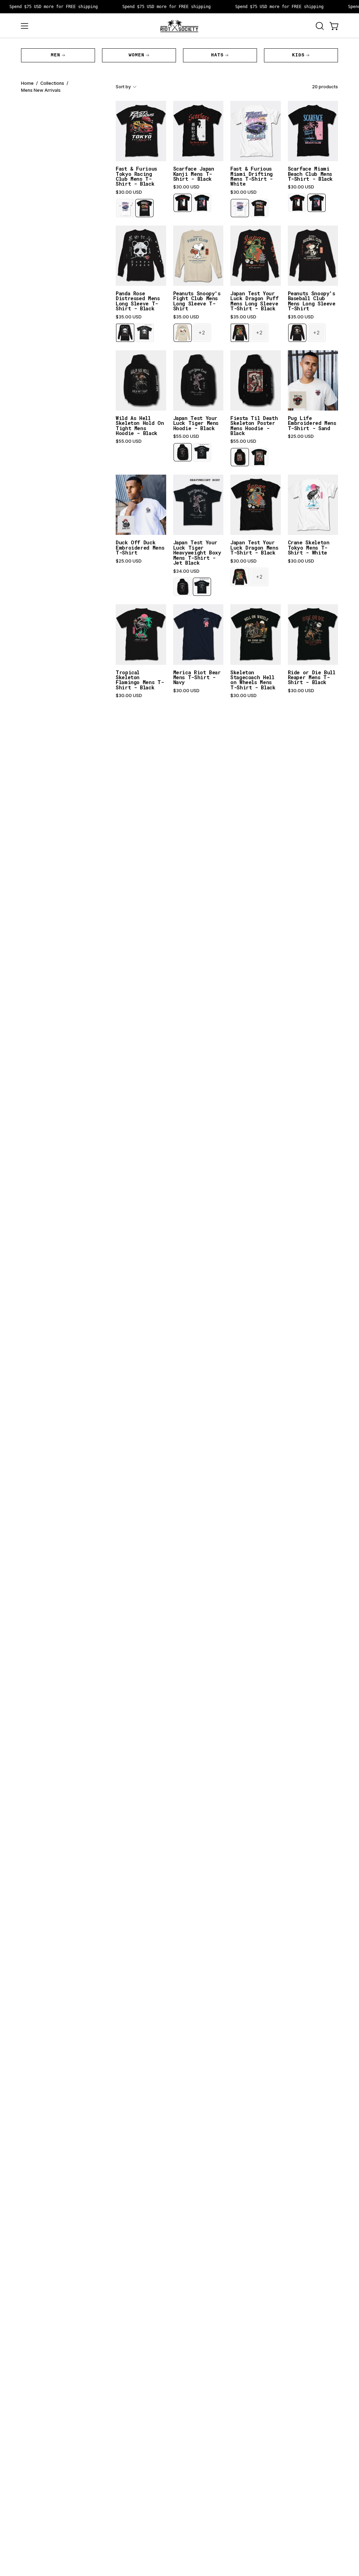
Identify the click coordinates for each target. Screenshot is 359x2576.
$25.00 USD (301, 436)
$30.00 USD (129, 192)
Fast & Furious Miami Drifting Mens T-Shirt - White (252, 177)
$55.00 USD (129, 441)
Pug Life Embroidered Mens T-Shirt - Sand (312, 423)
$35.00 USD (129, 317)
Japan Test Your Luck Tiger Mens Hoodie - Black (196, 423)
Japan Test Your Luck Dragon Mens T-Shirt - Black (254, 548)
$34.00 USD (186, 571)
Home (27, 83)
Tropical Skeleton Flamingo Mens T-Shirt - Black (140, 680)
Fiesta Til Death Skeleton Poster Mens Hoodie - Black (254, 426)
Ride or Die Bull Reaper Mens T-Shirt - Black (312, 678)
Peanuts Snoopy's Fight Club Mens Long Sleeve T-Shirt (197, 301)
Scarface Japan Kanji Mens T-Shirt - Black (194, 174)
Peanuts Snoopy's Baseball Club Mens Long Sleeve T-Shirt (312, 301)
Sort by (123, 87)
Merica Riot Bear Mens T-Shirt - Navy (197, 678)
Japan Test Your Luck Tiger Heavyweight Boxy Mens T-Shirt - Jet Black (197, 553)
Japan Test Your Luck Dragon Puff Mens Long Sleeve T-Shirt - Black (254, 301)
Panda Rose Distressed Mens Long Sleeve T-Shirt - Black (138, 301)
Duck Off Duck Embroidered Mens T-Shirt (140, 548)
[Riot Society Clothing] (179, 26)
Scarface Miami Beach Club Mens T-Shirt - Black (310, 174)
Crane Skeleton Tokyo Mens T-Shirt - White (309, 548)
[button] (319, 26)
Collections (52, 83)
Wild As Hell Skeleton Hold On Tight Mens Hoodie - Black (140, 426)
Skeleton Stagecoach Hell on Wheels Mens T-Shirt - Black (253, 680)
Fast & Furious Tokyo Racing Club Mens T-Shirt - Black (136, 177)
